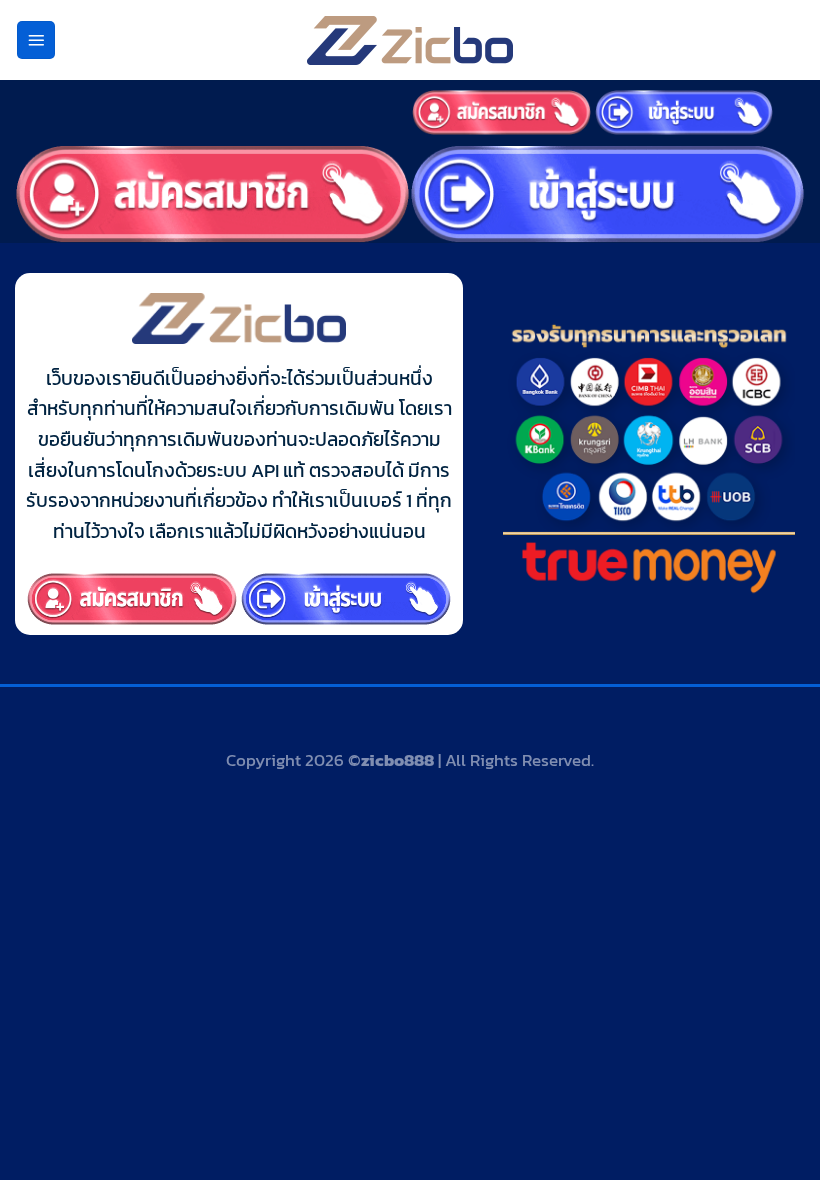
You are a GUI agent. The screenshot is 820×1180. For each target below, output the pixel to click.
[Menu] (36, 40)
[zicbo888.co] (410, 40)
